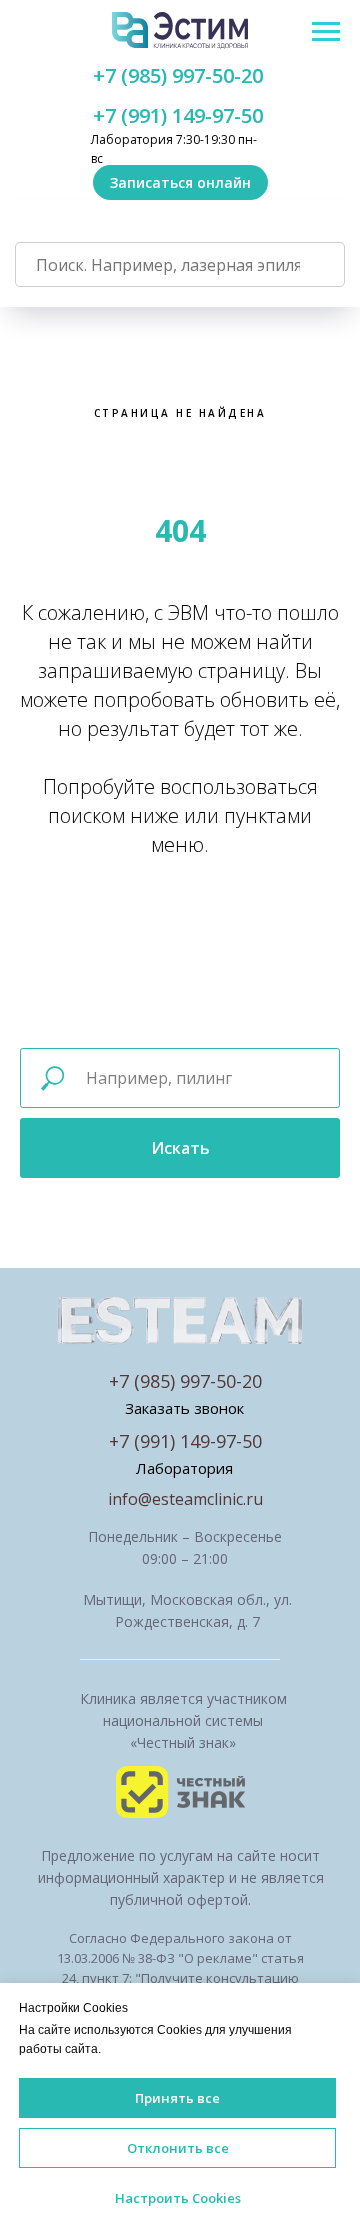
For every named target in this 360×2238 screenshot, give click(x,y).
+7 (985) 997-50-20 (178, 75)
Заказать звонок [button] (184, 1408)
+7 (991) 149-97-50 (178, 115)
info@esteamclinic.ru (185, 1499)
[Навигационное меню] (326, 32)
